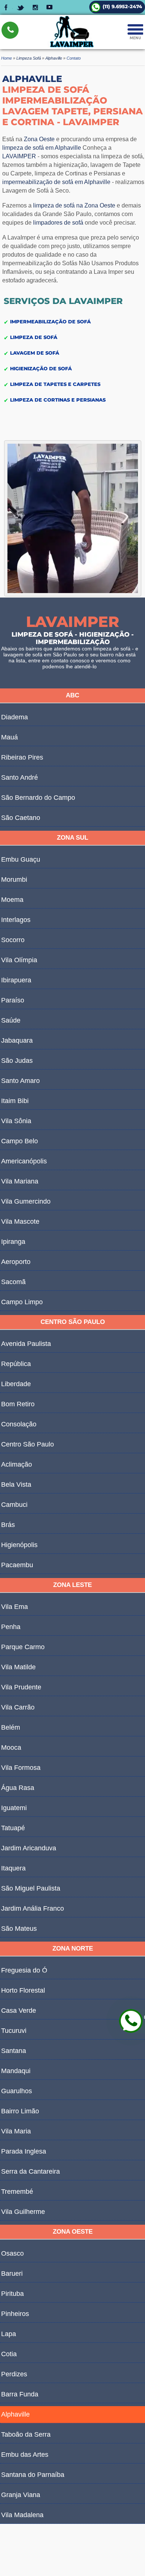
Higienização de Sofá (41, 368)
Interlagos (16, 920)
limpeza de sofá (122, 156)
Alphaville (15, 2414)
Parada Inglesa (24, 2151)
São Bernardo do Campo (38, 798)
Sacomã (13, 1282)
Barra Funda (20, 2394)
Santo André (20, 777)
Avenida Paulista (26, 1344)
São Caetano (21, 818)
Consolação (19, 1424)
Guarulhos (17, 2091)
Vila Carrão (18, 1707)
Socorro (13, 940)
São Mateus (19, 1929)
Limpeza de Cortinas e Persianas (58, 399)
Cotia (9, 2354)
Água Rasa (18, 1788)
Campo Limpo (22, 1302)
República (16, 1364)
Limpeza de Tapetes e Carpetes (55, 384)
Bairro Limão (20, 2111)
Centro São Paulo (28, 1444)
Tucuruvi (14, 2031)
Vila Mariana (20, 1181)
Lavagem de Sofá (35, 352)
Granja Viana (21, 2495)
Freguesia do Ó (24, 1970)
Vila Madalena (22, 2515)
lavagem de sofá (23, 655)
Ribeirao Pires (22, 757)
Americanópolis (24, 1161)
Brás (8, 1525)
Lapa (9, 2334)
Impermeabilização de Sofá (50, 321)
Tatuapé (13, 1828)
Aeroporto (16, 1262)
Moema (12, 900)
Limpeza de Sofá (34, 337)
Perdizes (14, 2374)
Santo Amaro (20, 1081)
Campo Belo (20, 1141)
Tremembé (17, 2192)
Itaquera (13, 1868)
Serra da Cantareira (30, 2171)
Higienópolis (19, 1545)
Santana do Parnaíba (33, 2475)
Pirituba (12, 2294)
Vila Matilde (18, 1667)
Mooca (11, 1748)
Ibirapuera (16, 980)
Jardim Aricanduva (29, 1848)
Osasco (12, 2253)
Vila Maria (16, 2131)
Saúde (11, 1020)
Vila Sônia (16, 1121)
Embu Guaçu (21, 859)
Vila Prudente (21, 1687)
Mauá (9, 737)
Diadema (14, 717)
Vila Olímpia (19, 960)
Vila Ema (14, 1607)
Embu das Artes (25, 2455)
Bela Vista (16, 1485)
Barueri (12, 2274)
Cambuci (14, 1505)
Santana (14, 2051)
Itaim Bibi (15, 1101)
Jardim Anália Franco (33, 1908)
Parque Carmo (23, 1647)
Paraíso (13, 1000)
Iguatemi (14, 1808)
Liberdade (16, 1384)
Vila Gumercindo (26, 1201)
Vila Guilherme (23, 2212)
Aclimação (17, 1464)
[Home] (72, 46)
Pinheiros (15, 2314)
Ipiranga (13, 1242)
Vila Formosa (21, 1768)
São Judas (17, 1061)
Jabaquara (17, 1040)
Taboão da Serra (26, 2434)
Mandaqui (16, 2071)
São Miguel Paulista (31, 1888)
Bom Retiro (18, 1404)
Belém (11, 1727)
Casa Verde (19, 2011)
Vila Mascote (20, 1222)
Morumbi (14, 880)
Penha (11, 1627)
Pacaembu (17, 1565)
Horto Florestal (23, 1990)
